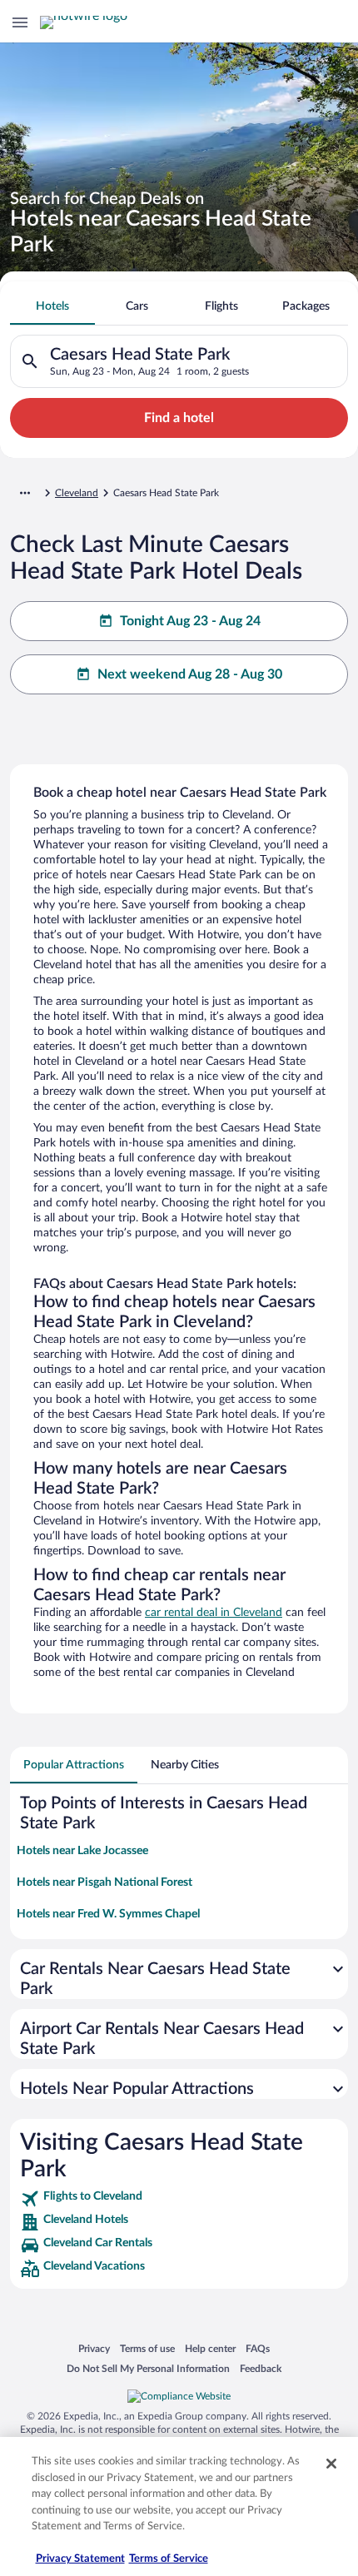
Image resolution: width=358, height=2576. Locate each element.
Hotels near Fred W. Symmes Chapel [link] (108, 1914)
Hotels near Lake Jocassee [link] (82, 1851)
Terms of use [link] (147, 2348)
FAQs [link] (258, 2348)
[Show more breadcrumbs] (25, 493)
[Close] (331, 2464)
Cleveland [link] (77, 493)
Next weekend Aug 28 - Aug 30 (190, 674)
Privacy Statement (80, 2559)
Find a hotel (179, 418)
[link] (179, 2199)
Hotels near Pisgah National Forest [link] (104, 1882)
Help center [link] (210, 2348)
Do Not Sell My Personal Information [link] (148, 2368)
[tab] (52, 306)
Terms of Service (169, 2559)
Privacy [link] (94, 2348)
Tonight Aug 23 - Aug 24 (190, 621)
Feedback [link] (261, 2368)
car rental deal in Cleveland (214, 1613)
